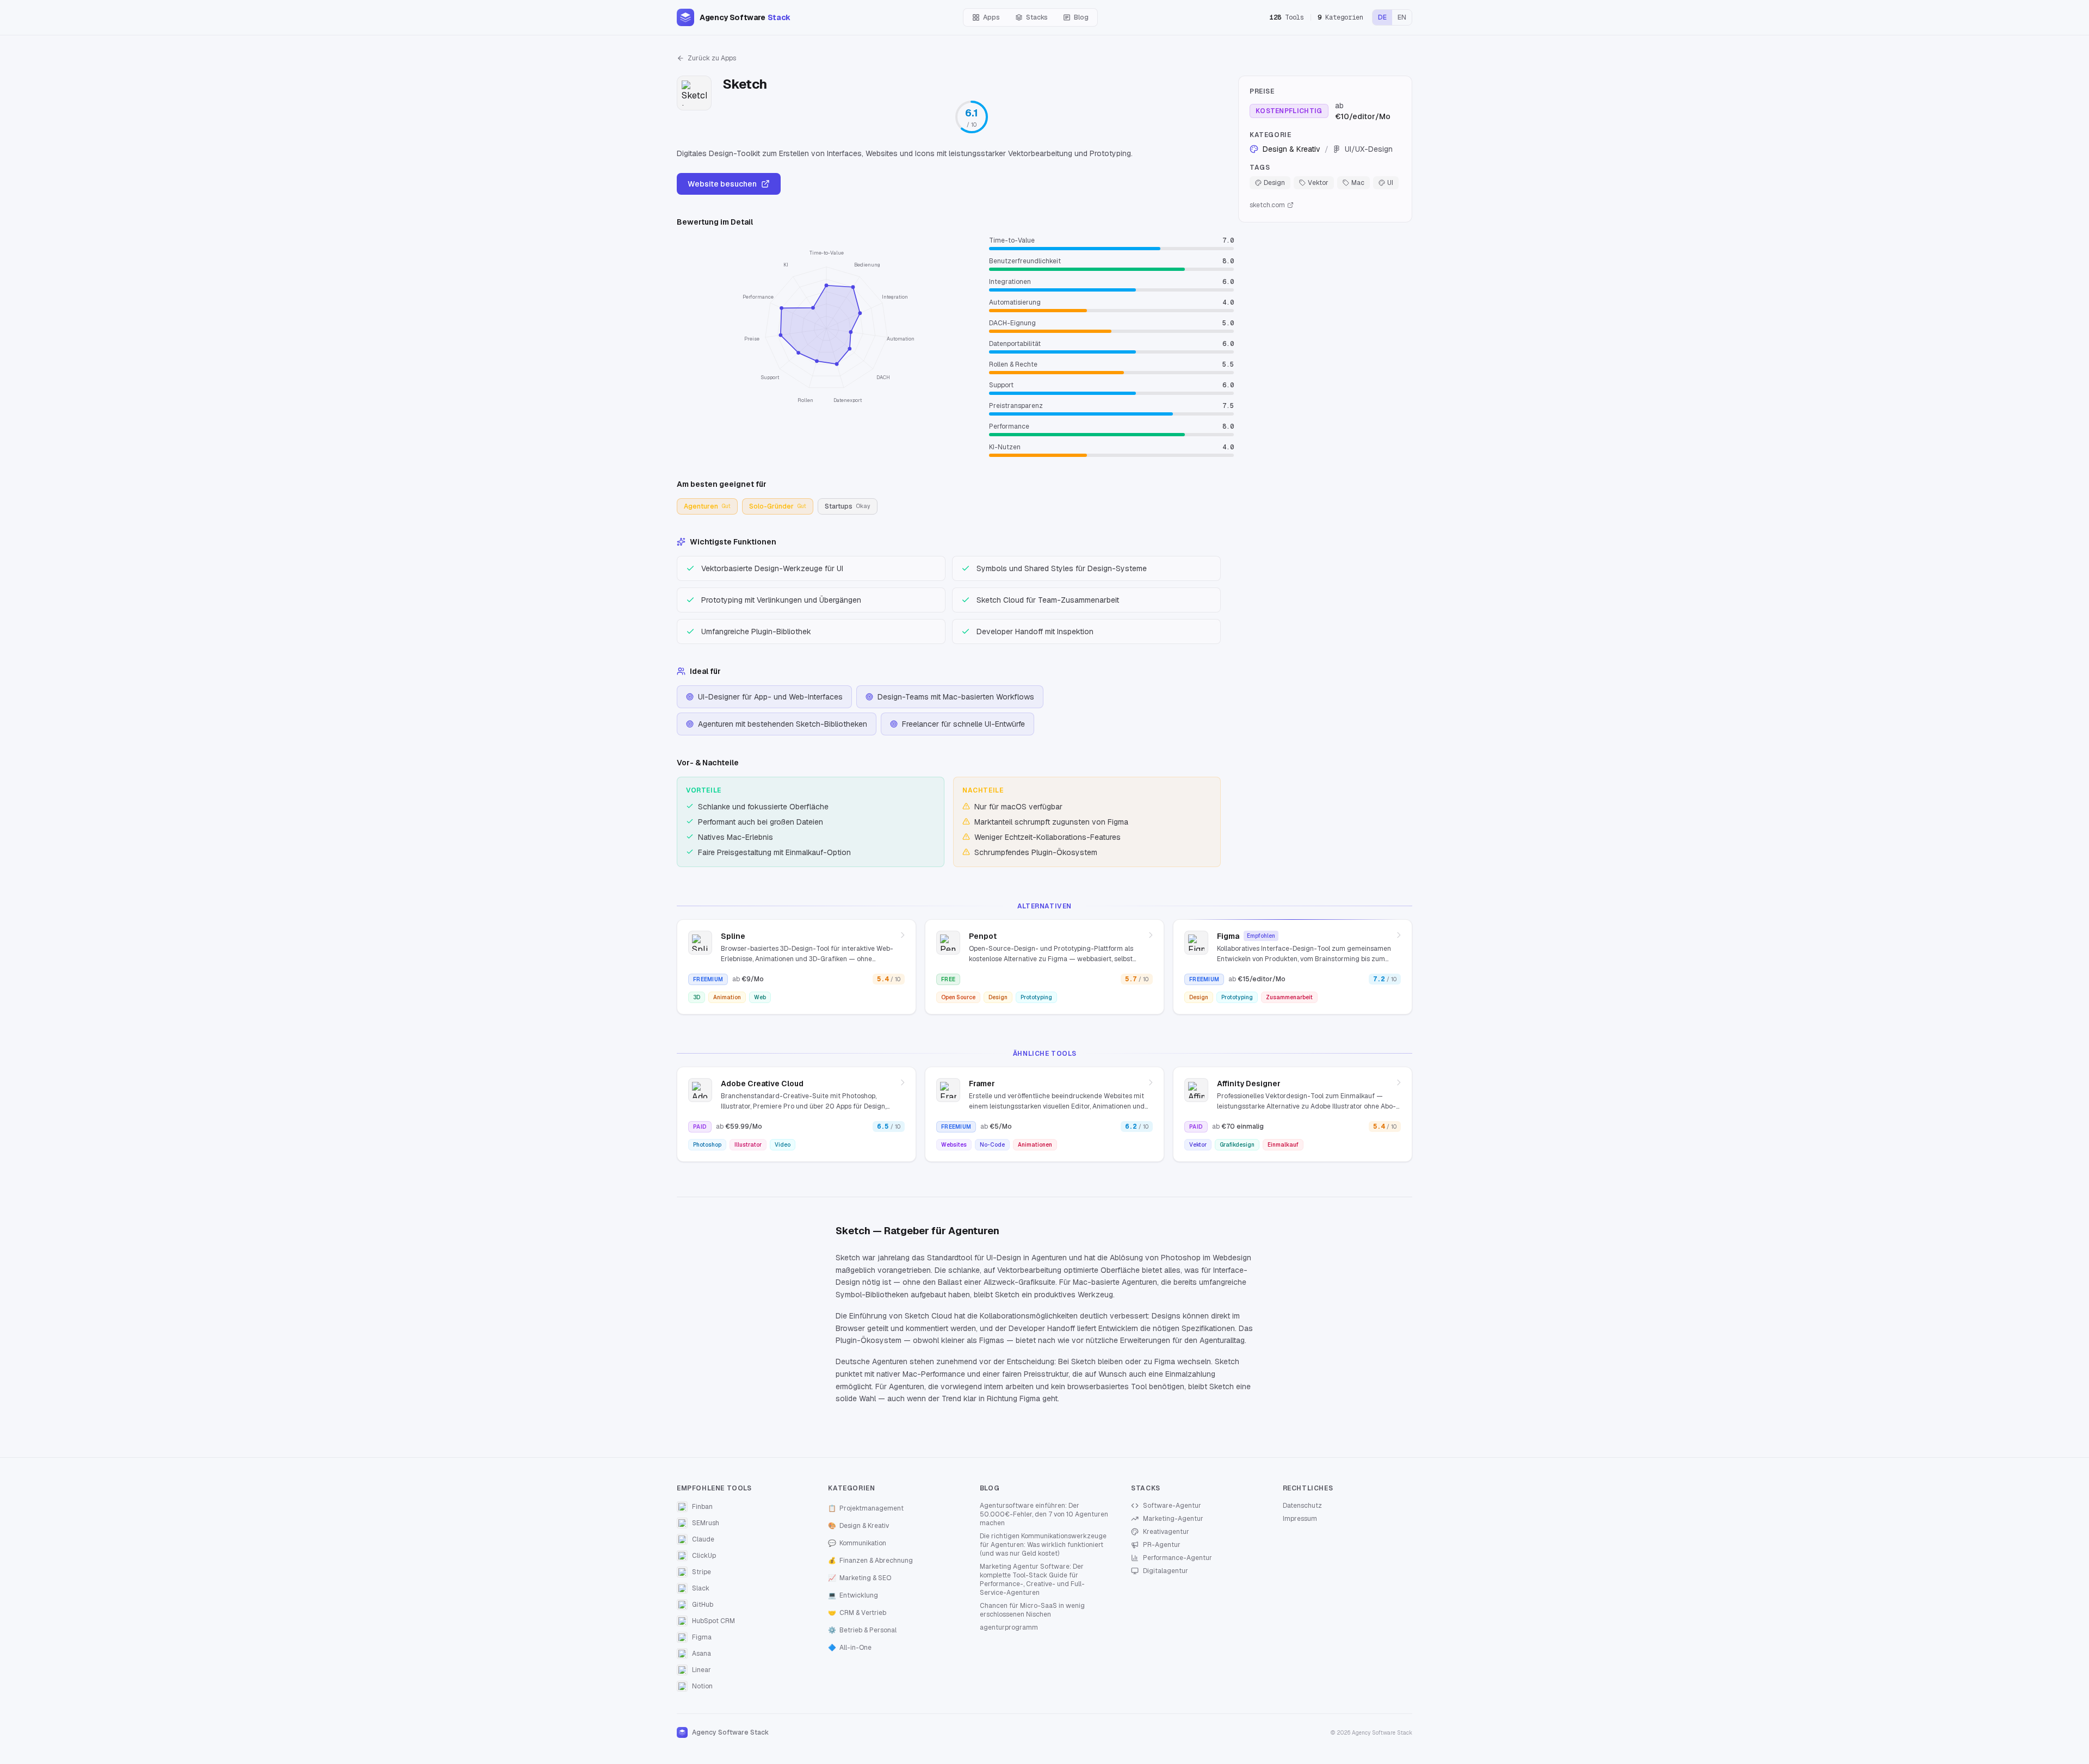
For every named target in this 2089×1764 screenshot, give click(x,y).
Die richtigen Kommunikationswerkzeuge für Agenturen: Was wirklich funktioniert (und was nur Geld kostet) (1043, 1545)
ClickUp (704, 1556)
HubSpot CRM (713, 1621)
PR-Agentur (1162, 1545)
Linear (702, 1670)
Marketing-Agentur (1173, 1519)
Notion (702, 1686)
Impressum (1300, 1519)
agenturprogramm (1009, 1627)
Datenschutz (1302, 1506)
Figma (702, 1637)
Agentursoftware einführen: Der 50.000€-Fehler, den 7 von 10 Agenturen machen (1044, 1514)
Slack (701, 1588)
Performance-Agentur (1178, 1558)
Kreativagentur (1166, 1532)
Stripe (702, 1572)
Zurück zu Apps (712, 58)
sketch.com (1267, 205)
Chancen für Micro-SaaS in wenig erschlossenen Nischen (1032, 1610)
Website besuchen (722, 184)
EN (1402, 17)
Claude (703, 1539)
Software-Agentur (1172, 1506)
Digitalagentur (1166, 1571)
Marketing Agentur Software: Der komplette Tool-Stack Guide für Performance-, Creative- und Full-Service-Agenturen (1032, 1580)
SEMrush (706, 1523)
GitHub (703, 1605)
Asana (702, 1654)
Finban (702, 1507)
